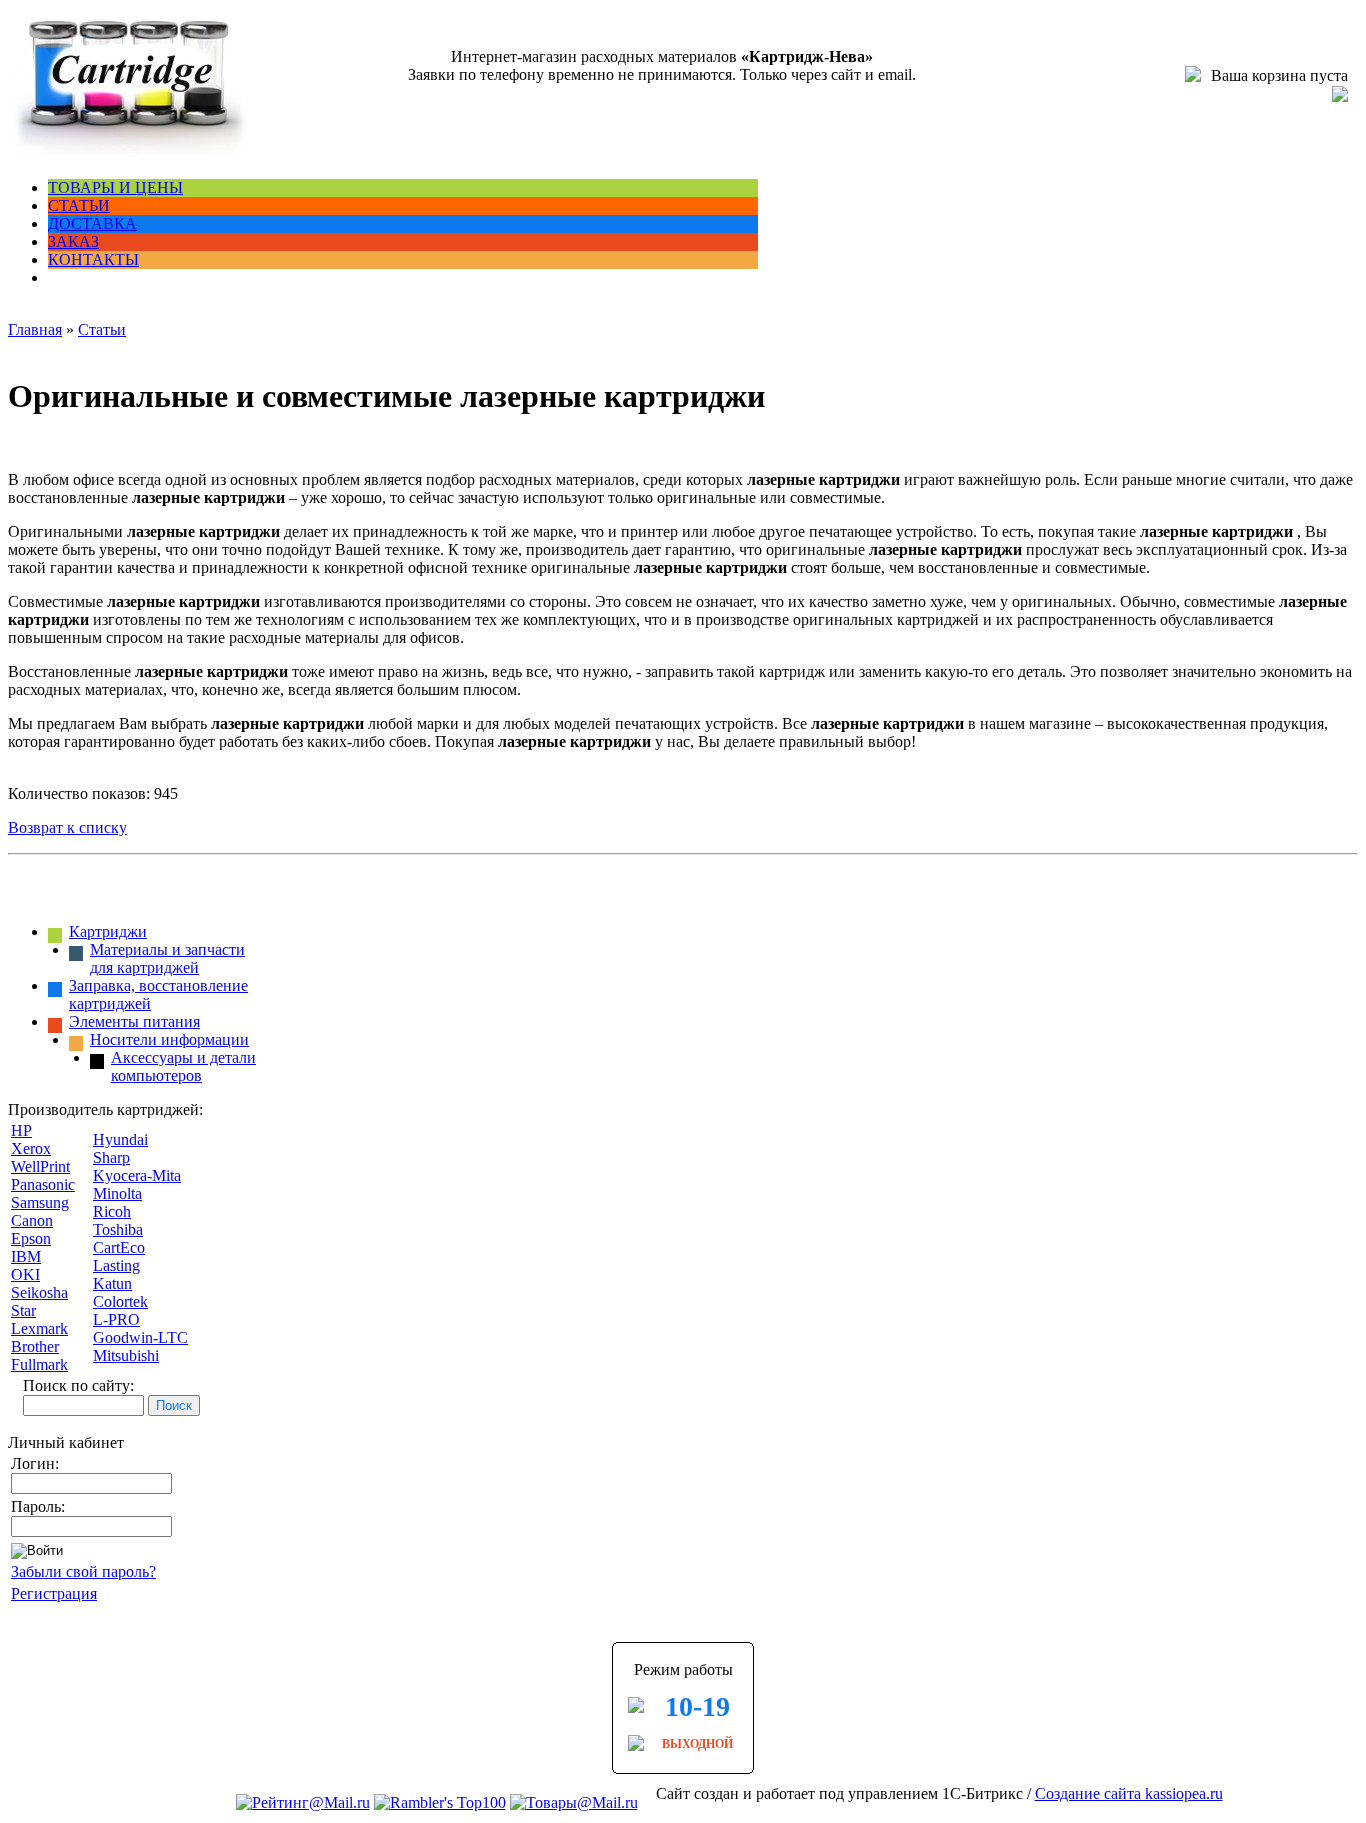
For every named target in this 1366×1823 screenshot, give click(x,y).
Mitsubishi (126, 1355)
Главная (35, 329)
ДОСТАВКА (92, 223)
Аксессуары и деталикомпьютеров (183, 1066)
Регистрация (54, 1593)
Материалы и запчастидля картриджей (167, 958)
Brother (35, 1346)
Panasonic (43, 1184)
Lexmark (39, 1328)
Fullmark (39, 1364)
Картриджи (108, 931)
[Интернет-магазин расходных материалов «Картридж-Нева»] (128, 153)
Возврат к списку (67, 827)
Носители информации (169, 1039)
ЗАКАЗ (73, 241)
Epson (31, 1238)
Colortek (120, 1301)
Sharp (111, 1157)
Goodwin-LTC (140, 1337)
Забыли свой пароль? (83, 1571)
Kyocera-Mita (137, 1175)
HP (21, 1130)
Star (23, 1310)
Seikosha (39, 1292)
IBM (26, 1256)
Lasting (116, 1265)
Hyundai (120, 1139)
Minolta (117, 1193)
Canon (32, 1220)
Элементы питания (134, 1021)
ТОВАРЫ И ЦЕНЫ (115, 187)
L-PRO (116, 1319)
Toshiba (118, 1229)
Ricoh (112, 1211)
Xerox (31, 1148)
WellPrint (40, 1166)
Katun (112, 1283)
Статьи (102, 329)
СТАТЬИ (79, 205)
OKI (25, 1274)
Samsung (40, 1202)
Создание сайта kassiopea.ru (1129, 1793)
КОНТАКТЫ (93, 259)
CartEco (119, 1247)
